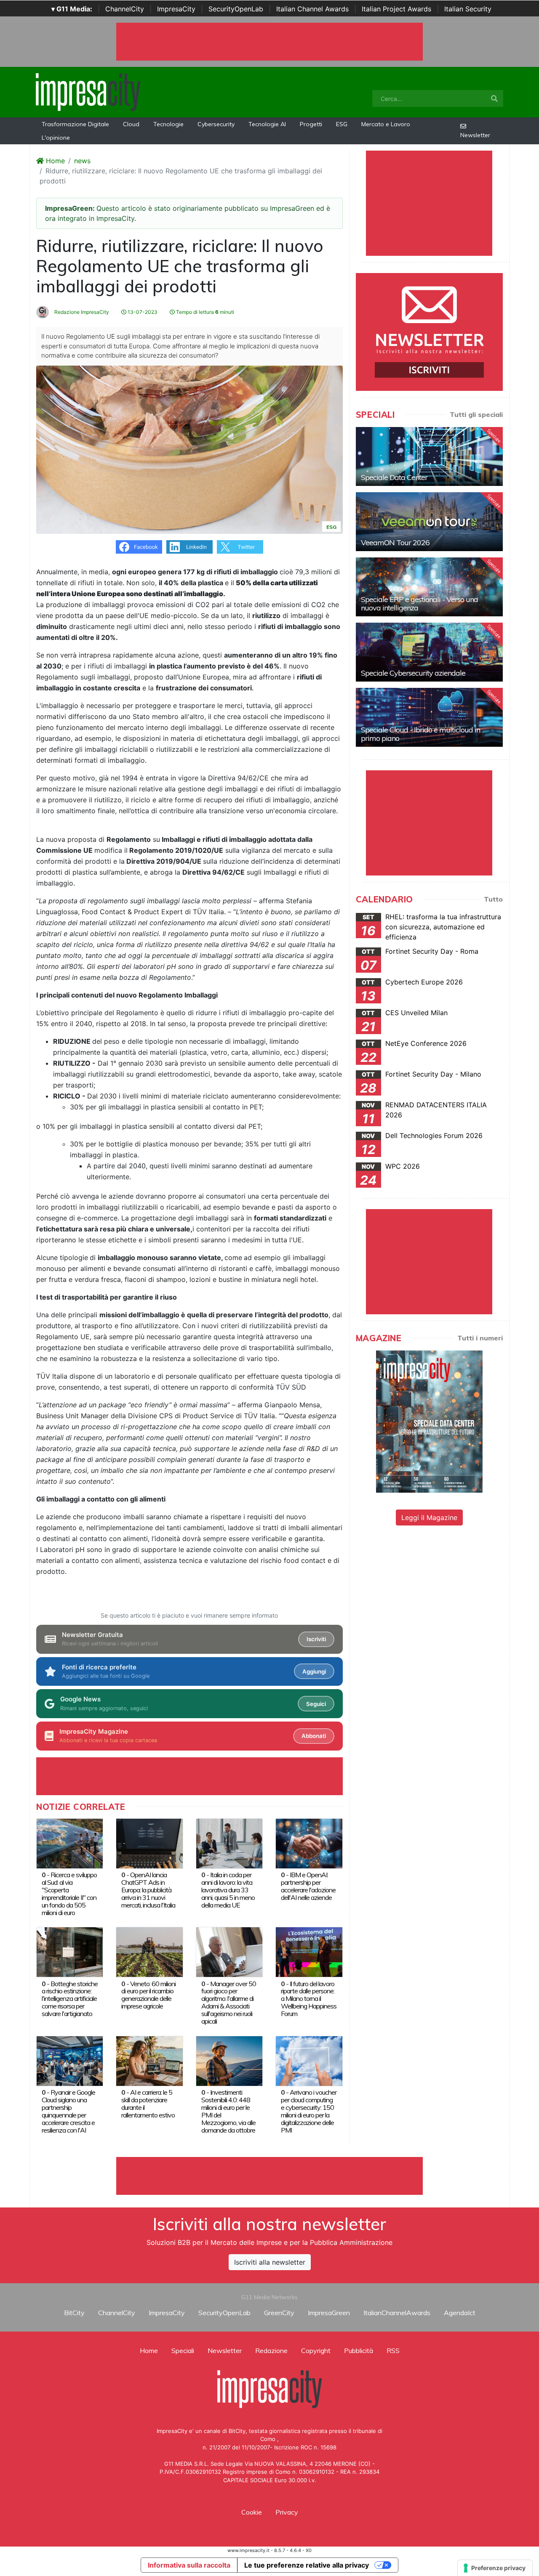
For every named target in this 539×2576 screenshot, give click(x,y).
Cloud (131, 124)
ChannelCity (125, 9)
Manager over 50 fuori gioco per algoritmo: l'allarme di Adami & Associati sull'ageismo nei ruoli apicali (229, 2003)
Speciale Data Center (394, 477)
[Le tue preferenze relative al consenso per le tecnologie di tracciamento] (495, 2568)
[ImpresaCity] (88, 91)
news (82, 161)
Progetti (311, 124)
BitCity (74, 2313)
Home (54, 161)
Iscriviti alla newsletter (270, 2262)
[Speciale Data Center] (429, 456)
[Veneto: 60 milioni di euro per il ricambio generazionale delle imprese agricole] (149, 1951)
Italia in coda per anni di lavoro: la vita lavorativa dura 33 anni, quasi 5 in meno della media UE (228, 1890)
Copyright (316, 2351)
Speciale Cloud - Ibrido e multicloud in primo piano (420, 734)
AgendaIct (460, 2313)
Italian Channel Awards (312, 9)
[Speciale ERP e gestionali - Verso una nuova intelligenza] (429, 587)
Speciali (183, 2351)
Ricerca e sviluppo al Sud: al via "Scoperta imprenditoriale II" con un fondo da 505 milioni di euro (69, 1894)
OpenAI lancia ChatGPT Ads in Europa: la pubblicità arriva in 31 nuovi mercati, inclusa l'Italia (148, 1890)
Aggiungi (314, 1671)
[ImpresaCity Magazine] (429, 1421)
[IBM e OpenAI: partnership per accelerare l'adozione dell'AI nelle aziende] (309, 1843)
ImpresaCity (176, 9)
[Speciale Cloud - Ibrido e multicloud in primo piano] (429, 717)
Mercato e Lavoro (386, 124)
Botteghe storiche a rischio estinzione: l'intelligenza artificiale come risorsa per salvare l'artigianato (70, 1999)
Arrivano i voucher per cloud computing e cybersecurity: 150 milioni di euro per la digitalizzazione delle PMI (309, 2111)
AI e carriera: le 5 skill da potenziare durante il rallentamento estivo (148, 2104)
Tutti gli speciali (476, 414)
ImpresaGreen (329, 2313)
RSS (393, 2351)
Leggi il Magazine (429, 1517)
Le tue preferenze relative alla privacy (307, 2565)
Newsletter (475, 135)
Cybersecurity (216, 124)
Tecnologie (168, 124)
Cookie (252, 2512)
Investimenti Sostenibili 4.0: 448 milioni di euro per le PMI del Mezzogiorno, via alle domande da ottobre (228, 2111)
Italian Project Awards (396, 9)
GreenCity (279, 2313)
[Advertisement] (269, 2176)
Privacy (287, 2512)
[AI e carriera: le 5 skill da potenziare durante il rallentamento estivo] (149, 2060)
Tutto (493, 899)
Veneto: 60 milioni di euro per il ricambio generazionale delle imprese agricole (148, 1995)
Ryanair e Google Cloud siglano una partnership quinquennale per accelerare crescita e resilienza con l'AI (68, 2111)
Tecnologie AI (267, 124)
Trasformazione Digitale (75, 124)
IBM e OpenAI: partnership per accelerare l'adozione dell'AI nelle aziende (308, 1886)
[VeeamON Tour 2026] (429, 522)
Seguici (316, 1704)
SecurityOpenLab (236, 9)
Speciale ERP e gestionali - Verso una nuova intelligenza (419, 604)
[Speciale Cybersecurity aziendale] (429, 652)
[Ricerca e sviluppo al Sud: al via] (70, 1843)
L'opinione (56, 138)
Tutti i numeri (480, 1338)
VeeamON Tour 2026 (395, 543)
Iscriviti (316, 1639)
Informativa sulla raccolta (189, 2565)
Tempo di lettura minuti (204, 312)
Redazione (271, 2351)
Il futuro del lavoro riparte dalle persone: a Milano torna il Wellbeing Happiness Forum (309, 1999)
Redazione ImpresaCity (81, 312)
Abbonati (314, 1736)
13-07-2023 (142, 312)
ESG (342, 124)
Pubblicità (359, 2351)
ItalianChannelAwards (397, 2313)
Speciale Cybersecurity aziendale (413, 673)
